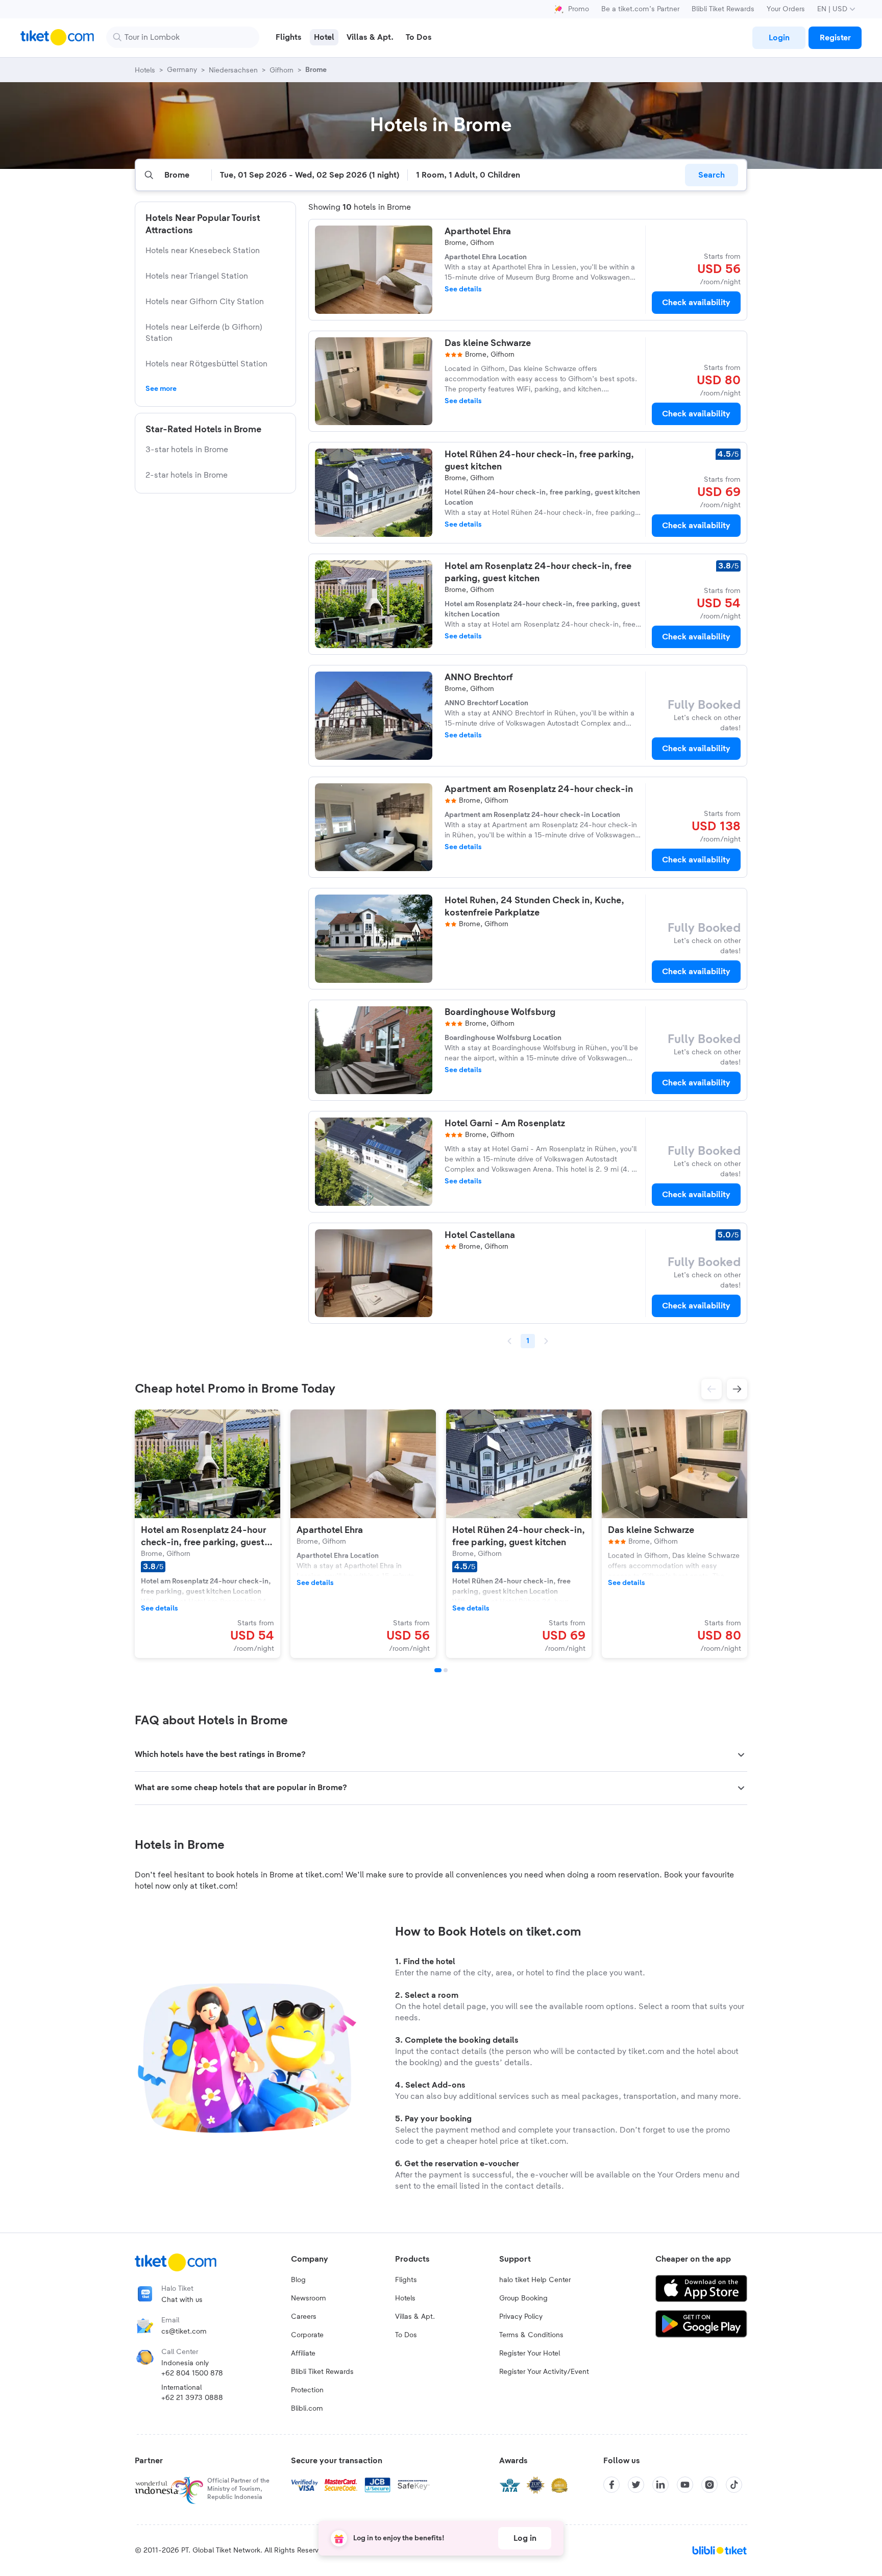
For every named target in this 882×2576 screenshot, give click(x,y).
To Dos (406, 2335)
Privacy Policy (521, 2317)
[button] (712, 1389)
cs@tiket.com (184, 2332)
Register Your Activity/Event (544, 2372)
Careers (304, 2317)
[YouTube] (685, 2485)
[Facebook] (611, 2485)
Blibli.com (307, 2409)
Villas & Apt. (415, 2317)
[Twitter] (636, 2485)
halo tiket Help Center (535, 2280)
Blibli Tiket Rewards (723, 9)
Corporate (307, 2335)
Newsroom (309, 2298)
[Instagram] (709, 2485)
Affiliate (303, 2354)
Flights (406, 2280)
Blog (298, 2280)
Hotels (405, 2298)
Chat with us (182, 2300)
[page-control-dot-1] (438, 1670)
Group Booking (523, 2298)
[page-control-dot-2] (446, 1670)
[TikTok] (734, 2485)
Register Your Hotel (530, 2354)
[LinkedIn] (660, 2485)
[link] (779, 38)
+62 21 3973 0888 (192, 2398)
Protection (307, 2390)
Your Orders (786, 9)
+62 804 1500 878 (192, 2373)
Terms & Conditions (531, 2335)
